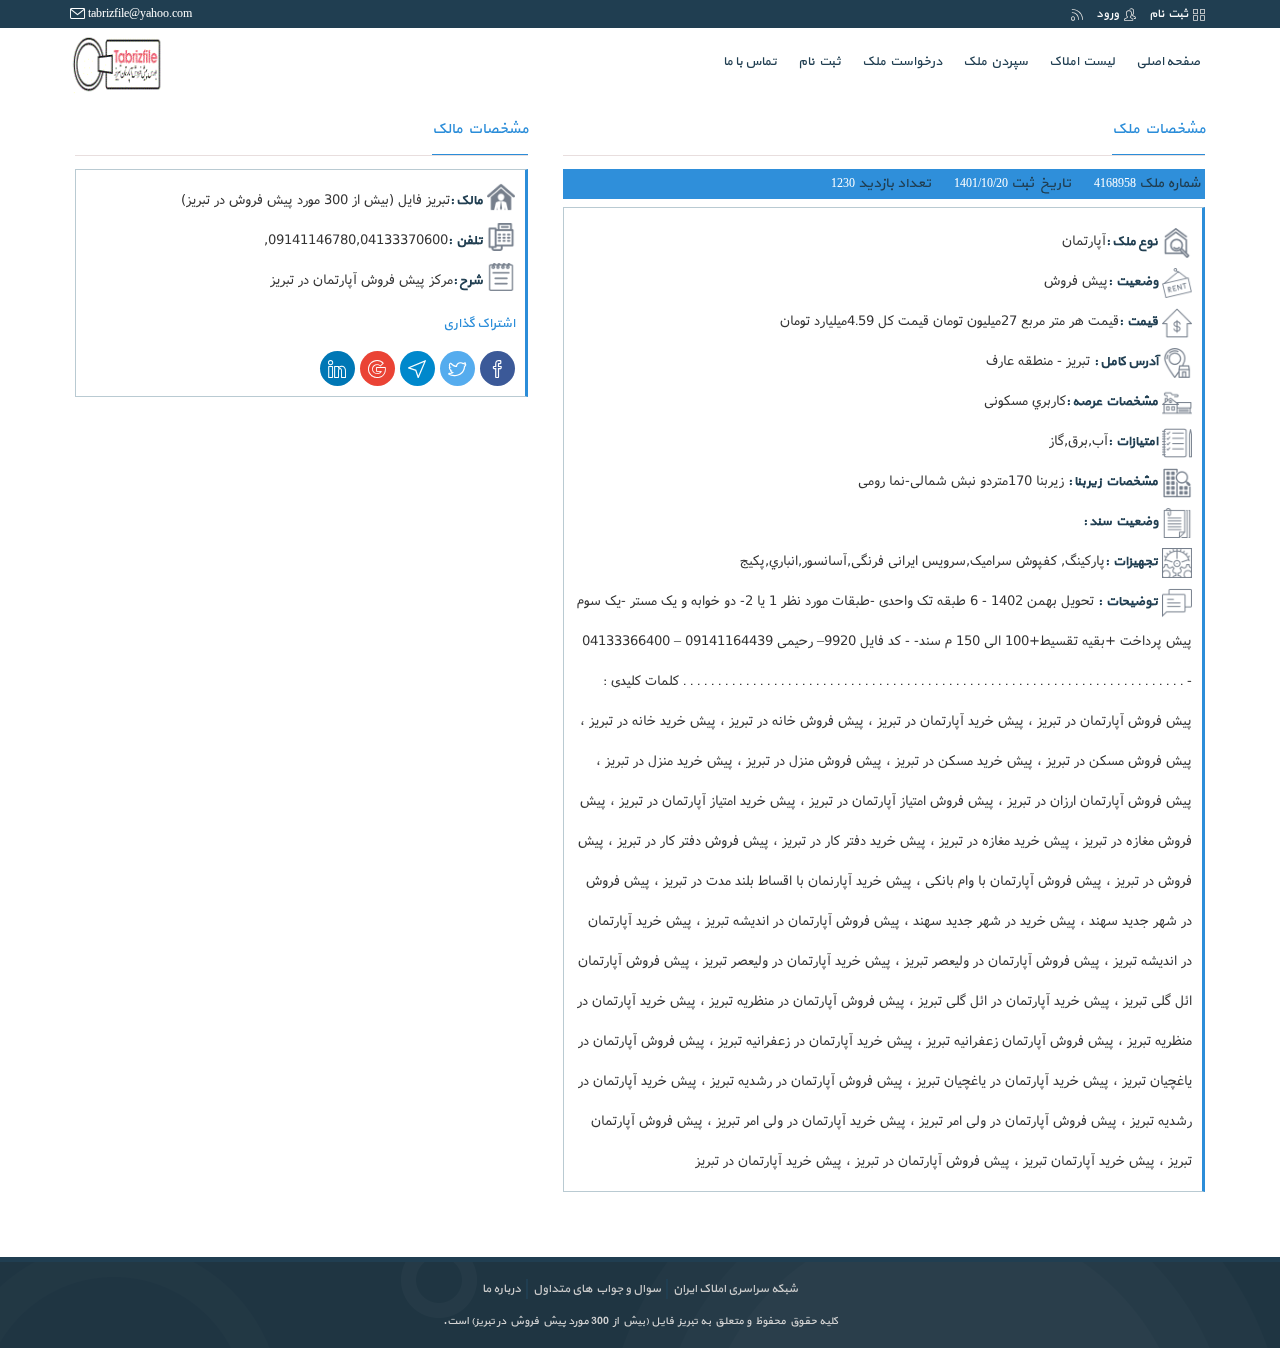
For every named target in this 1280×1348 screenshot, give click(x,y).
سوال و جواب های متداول (597, 1289)
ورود (1107, 14)
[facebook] (497, 368)
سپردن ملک (995, 62)
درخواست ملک (902, 62)
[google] (377, 368)
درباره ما (501, 1289)
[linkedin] (337, 368)
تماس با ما (750, 62)
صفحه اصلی (1163, 61)
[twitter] (457, 368)
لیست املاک (1082, 62)
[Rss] (1077, 14)
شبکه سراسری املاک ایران (735, 1289)
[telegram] (417, 368)
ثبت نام (1168, 14)
